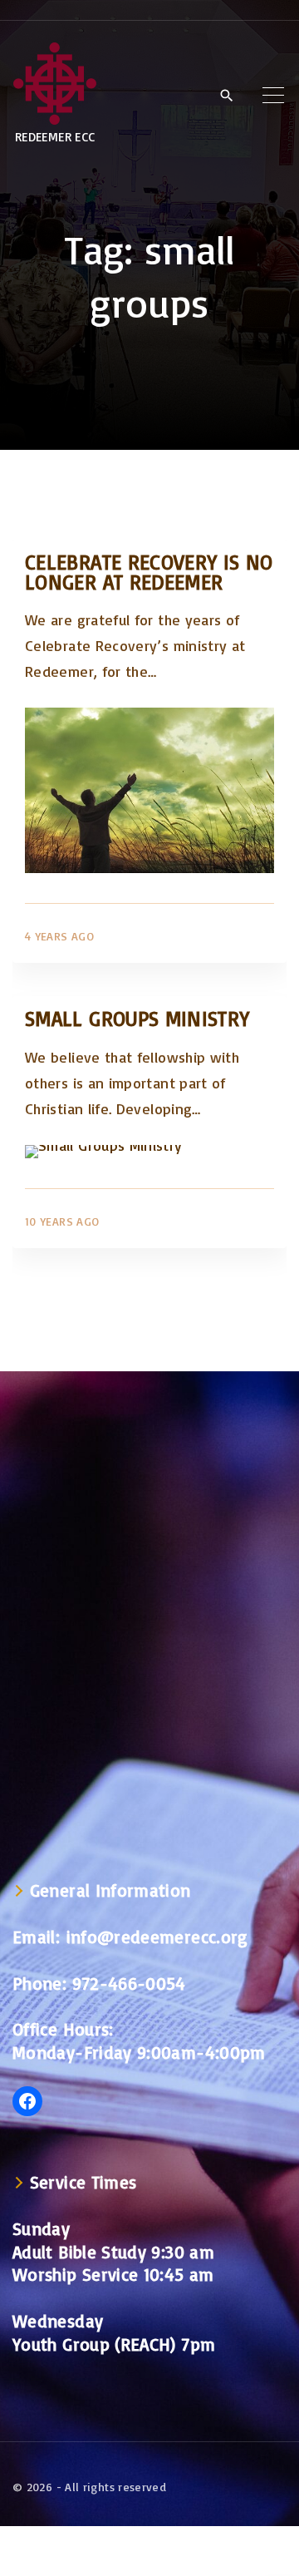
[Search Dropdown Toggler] (226, 96)
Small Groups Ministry (137, 1018)
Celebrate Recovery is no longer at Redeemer (149, 572)
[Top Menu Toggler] (273, 95)
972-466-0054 (129, 1983)
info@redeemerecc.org (157, 1937)
